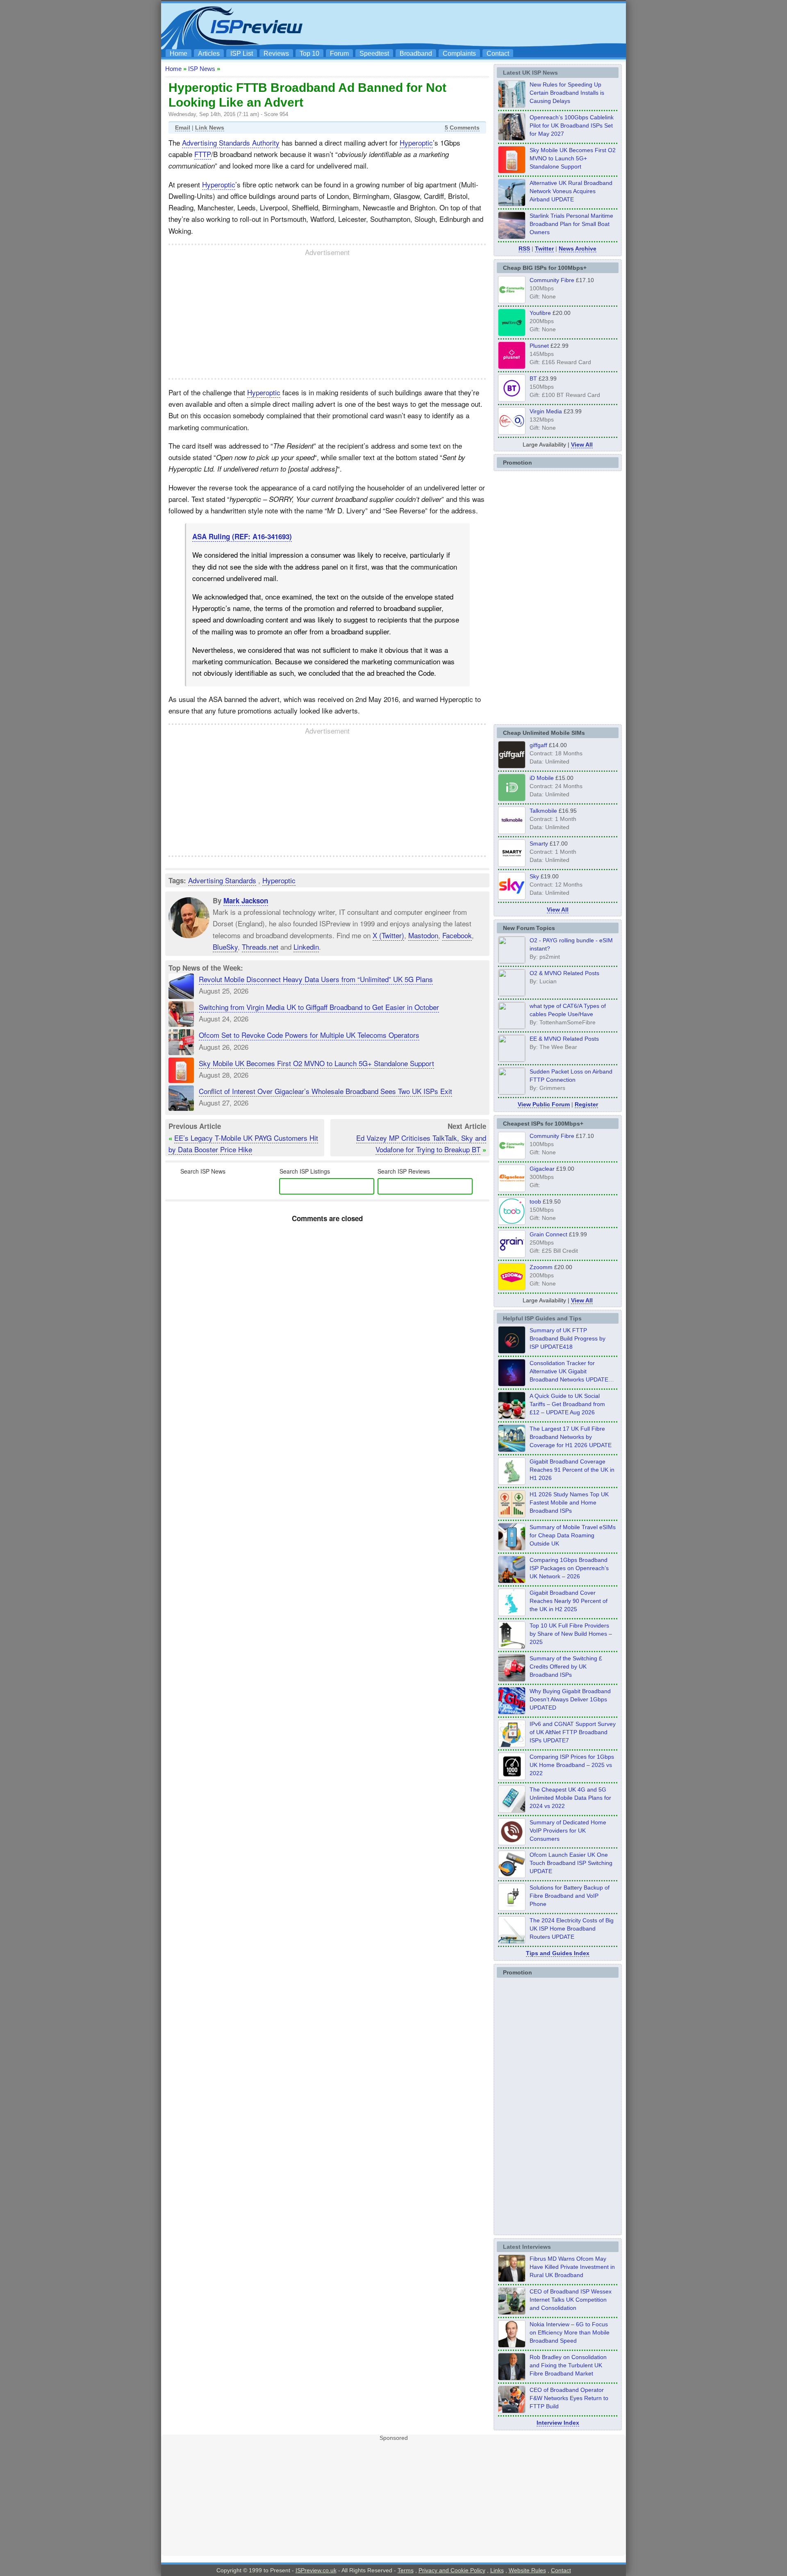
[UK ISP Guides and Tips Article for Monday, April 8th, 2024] (512, 1745)
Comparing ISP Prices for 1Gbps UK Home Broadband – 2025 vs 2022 (572, 1765)
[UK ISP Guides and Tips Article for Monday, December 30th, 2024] (512, 1810)
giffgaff (538, 745)
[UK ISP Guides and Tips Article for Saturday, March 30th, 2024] (512, 1941)
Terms (406, 2570)
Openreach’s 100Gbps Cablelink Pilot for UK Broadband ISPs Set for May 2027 (572, 125)
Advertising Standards (222, 880)
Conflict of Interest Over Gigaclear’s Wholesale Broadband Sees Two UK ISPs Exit (325, 1091)
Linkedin (306, 947)
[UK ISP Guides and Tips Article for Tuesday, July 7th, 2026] (512, 1482)
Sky (534, 876)
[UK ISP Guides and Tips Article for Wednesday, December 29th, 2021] (512, 1908)
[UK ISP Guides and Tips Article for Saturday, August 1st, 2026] (512, 1450)
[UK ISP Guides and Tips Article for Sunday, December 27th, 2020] (512, 1712)
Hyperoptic (416, 142)
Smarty (539, 843)
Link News (210, 128)
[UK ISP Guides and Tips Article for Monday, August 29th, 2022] (512, 1417)
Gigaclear (542, 1169)
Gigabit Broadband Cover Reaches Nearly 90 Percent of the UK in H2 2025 (569, 1601)
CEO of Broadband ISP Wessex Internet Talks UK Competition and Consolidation (571, 2300)
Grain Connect (548, 1234)
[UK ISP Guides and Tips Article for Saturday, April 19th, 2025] (512, 1778)
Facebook (457, 935)
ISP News (202, 69)
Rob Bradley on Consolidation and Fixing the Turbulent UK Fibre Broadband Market (568, 2365)
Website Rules (527, 2570)
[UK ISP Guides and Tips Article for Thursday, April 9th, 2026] (512, 1548)
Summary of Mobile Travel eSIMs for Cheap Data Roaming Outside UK (573, 1535)
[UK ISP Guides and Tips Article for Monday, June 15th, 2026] (512, 1515)
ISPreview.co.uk (316, 2570)
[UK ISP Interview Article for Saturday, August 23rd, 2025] (512, 2378)
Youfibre (540, 313)
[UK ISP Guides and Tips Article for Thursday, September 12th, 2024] (512, 1876)
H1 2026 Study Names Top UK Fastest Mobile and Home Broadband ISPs (569, 1502)
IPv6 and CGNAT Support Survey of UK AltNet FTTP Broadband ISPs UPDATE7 (573, 1732)
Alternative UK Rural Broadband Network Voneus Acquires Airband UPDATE (571, 191)
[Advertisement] (473, 25)
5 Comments (462, 128)
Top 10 (309, 54)
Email (183, 128)
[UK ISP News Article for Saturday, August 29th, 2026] (512, 138)
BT (533, 378)
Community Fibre (552, 280)
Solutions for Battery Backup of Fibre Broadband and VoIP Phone (570, 1896)
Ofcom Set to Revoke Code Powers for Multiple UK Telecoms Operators (309, 1035)
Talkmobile (543, 811)
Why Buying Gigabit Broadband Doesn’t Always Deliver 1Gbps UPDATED (570, 1699)
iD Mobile (542, 778)
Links (497, 2570)
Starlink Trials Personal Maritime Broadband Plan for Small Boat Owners (571, 224)
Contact (498, 54)
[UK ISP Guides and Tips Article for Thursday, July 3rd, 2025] (512, 1646)
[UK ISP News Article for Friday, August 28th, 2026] (512, 171)
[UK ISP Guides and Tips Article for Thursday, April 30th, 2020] (512, 1351)
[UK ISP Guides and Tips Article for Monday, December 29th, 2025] (512, 1384)
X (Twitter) (388, 935)
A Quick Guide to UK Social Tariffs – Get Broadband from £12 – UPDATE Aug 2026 (567, 1404)
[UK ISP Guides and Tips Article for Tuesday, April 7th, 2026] (512, 1581)
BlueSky (225, 947)
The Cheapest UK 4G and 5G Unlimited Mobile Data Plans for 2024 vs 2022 (570, 1798)
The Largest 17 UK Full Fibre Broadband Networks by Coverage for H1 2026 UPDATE (571, 1437)
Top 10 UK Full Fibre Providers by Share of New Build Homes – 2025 (571, 1634)
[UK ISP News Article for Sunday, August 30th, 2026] (512, 105)
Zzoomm (541, 1267)
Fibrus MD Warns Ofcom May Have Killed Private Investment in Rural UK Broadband (572, 2267)
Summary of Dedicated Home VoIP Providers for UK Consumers (568, 1831)
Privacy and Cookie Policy (452, 2570)
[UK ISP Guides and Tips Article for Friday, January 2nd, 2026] (512, 1614)
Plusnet (539, 346)
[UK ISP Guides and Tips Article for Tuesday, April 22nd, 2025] (512, 1679)
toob (535, 1201)
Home (179, 54)
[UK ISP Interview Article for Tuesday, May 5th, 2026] (512, 2280)
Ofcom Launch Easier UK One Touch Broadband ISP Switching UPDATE (571, 1863)
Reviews (276, 54)
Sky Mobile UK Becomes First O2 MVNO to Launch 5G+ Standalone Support (316, 1063)
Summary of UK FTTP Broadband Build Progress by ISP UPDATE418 (568, 1338)
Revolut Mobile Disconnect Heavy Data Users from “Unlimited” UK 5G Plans (316, 979)
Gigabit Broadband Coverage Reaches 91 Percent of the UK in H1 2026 (572, 1470)
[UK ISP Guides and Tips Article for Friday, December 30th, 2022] (512, 1843)
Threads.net (260, 947)
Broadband (416, 54)
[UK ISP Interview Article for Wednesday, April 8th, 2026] (512, 2312)
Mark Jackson (246, 900)
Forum (339, 54)
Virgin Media (546, 411)
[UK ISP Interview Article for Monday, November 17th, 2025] (512, 2345)
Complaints (459, 54)
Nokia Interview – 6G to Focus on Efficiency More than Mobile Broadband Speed (570, 2332)
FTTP (203, 154)
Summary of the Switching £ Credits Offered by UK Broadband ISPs (566, 1666)
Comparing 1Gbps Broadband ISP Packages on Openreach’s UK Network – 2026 (569, 1568)
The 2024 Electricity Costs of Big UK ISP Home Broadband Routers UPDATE (572, 1929)
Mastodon (423, 935)
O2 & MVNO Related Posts (564, 973)
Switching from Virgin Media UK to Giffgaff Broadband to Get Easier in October (319, 1007)
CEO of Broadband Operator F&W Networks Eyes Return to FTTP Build (569, 2398)
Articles (209, 54)
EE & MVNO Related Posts (564, 1039)
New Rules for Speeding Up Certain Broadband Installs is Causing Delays (567, 93)
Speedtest (374, 54)
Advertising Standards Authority (231, 142)
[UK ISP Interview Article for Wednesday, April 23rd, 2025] (512, 2411)
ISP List (242, 54)
